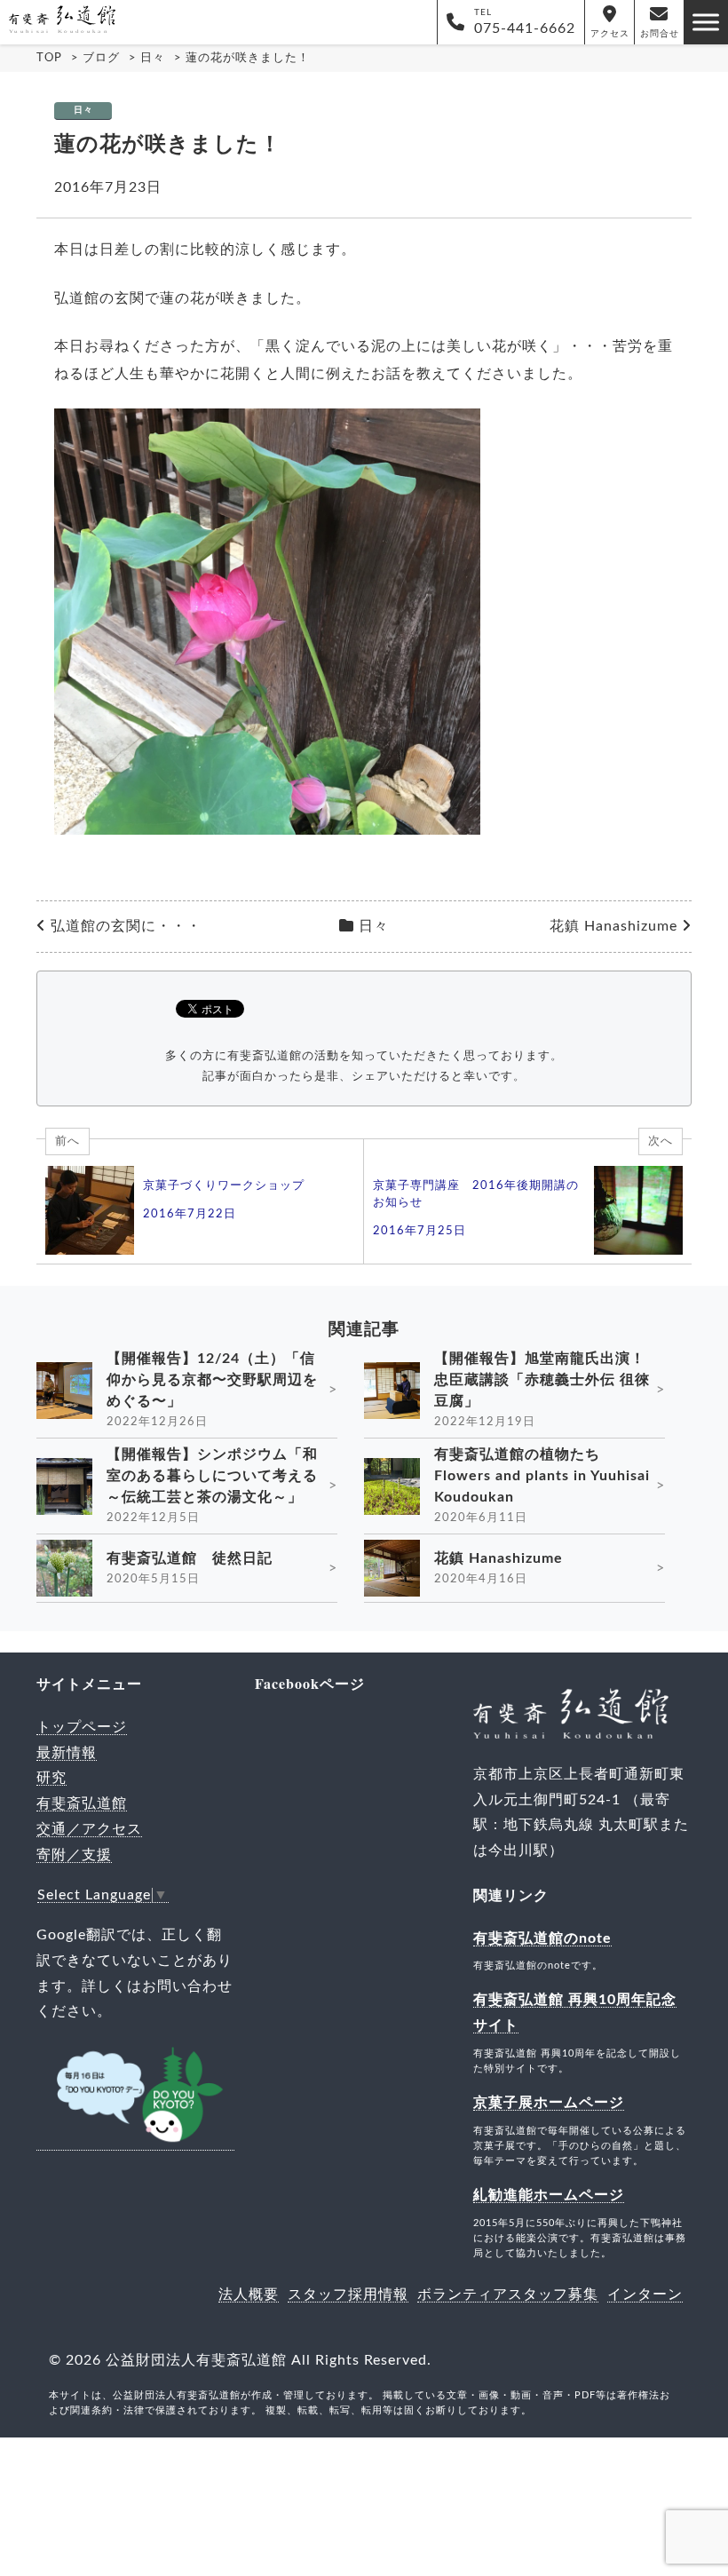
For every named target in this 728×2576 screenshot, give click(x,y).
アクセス (610, 34)
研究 (51, 1778)
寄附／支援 (74, 1855)
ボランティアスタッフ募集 (508, 2295)
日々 (83, 110)
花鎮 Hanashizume (613, 926)
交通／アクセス (89, 1829)
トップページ (82, 1727)
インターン (645, 2295)
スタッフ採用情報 (348, 2295)
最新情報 (67, 1753)
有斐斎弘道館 (82, 1803)
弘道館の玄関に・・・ (126, 926)
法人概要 (249, 2295)
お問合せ (660, 34)
